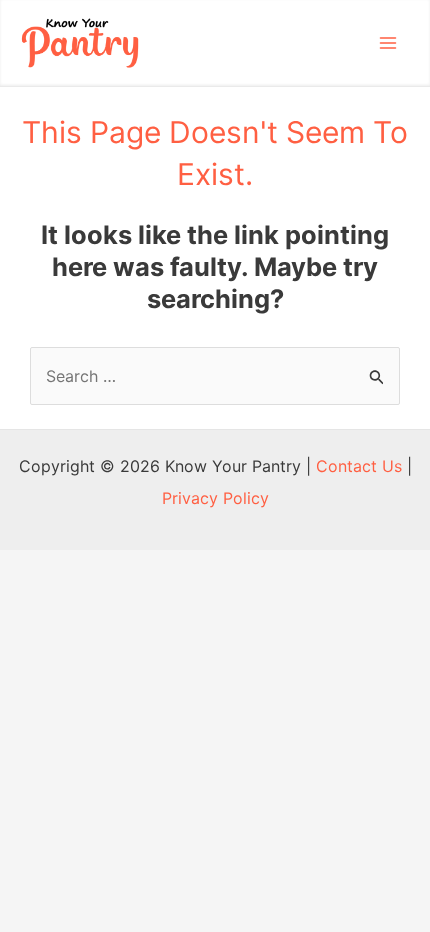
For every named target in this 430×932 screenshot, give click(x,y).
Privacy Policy (215, 498)
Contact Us (359, 466)
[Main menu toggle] (388, 43)
